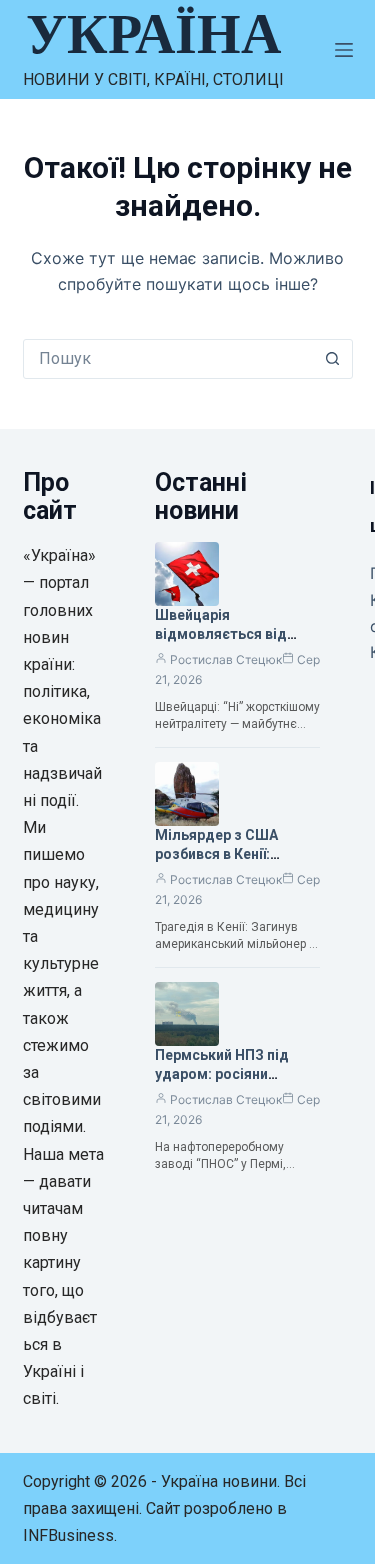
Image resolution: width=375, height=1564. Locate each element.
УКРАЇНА (153, 34)
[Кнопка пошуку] (333, 359)
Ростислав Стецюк (226, 659)
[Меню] (344, 50)
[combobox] (169, 359)
